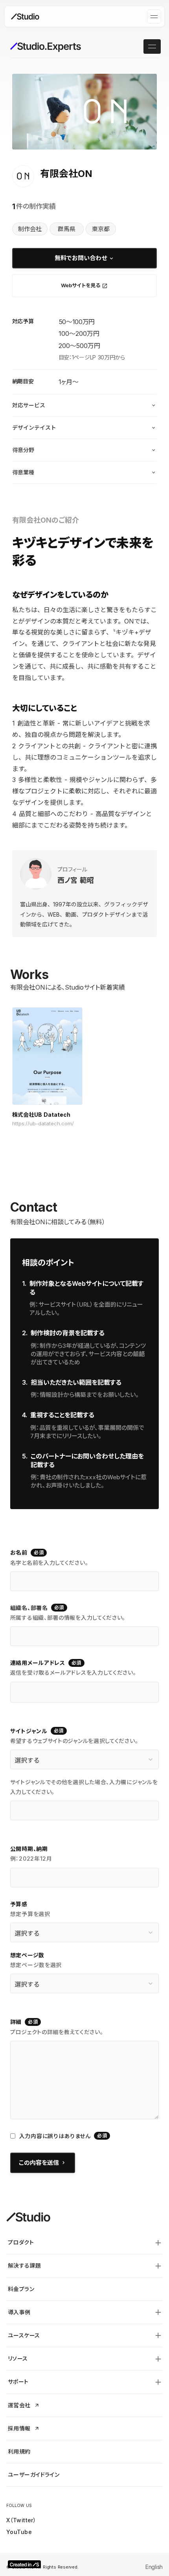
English (154, 2567)
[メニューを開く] (154, 16)
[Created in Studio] (24, 2564)
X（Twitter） (21, 2520)
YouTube (19, 2532)
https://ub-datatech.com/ (43, 1124)
